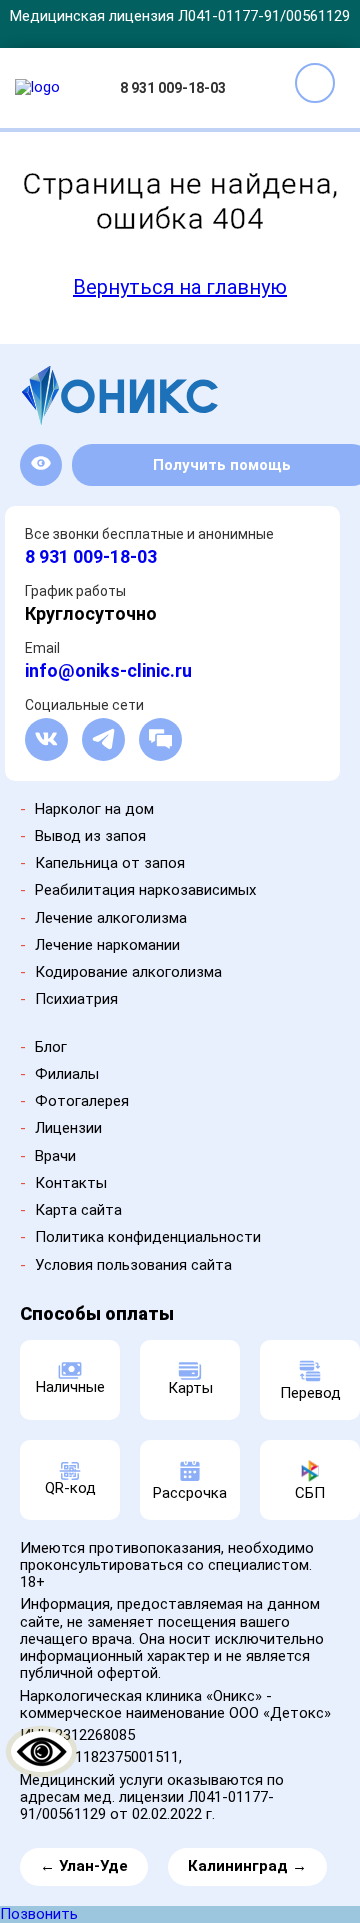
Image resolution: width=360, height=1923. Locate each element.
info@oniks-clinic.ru (108, 670)
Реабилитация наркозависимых (145, 890)
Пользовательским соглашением (139, 1843)
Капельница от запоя (110, 863)
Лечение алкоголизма (111, 918)
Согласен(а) (183, 1897)
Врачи (55, 1156)
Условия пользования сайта (133, 1265)
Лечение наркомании (107, 945)
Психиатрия (76, 999)
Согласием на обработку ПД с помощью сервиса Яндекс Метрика (210, 1860)
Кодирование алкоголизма (128, 972)
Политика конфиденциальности (148, 1237)
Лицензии (68, 1128)
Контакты (71, 1183)
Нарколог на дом (94, 809)
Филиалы (67, 1074)
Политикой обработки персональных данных (203, 1820)
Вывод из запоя (90, 836)
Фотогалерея (82, 1101)
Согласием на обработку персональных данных (167, 1831)
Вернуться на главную (180, 287)
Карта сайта (78, 1210)
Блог (51, 1047)
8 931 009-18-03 (173, 88)
